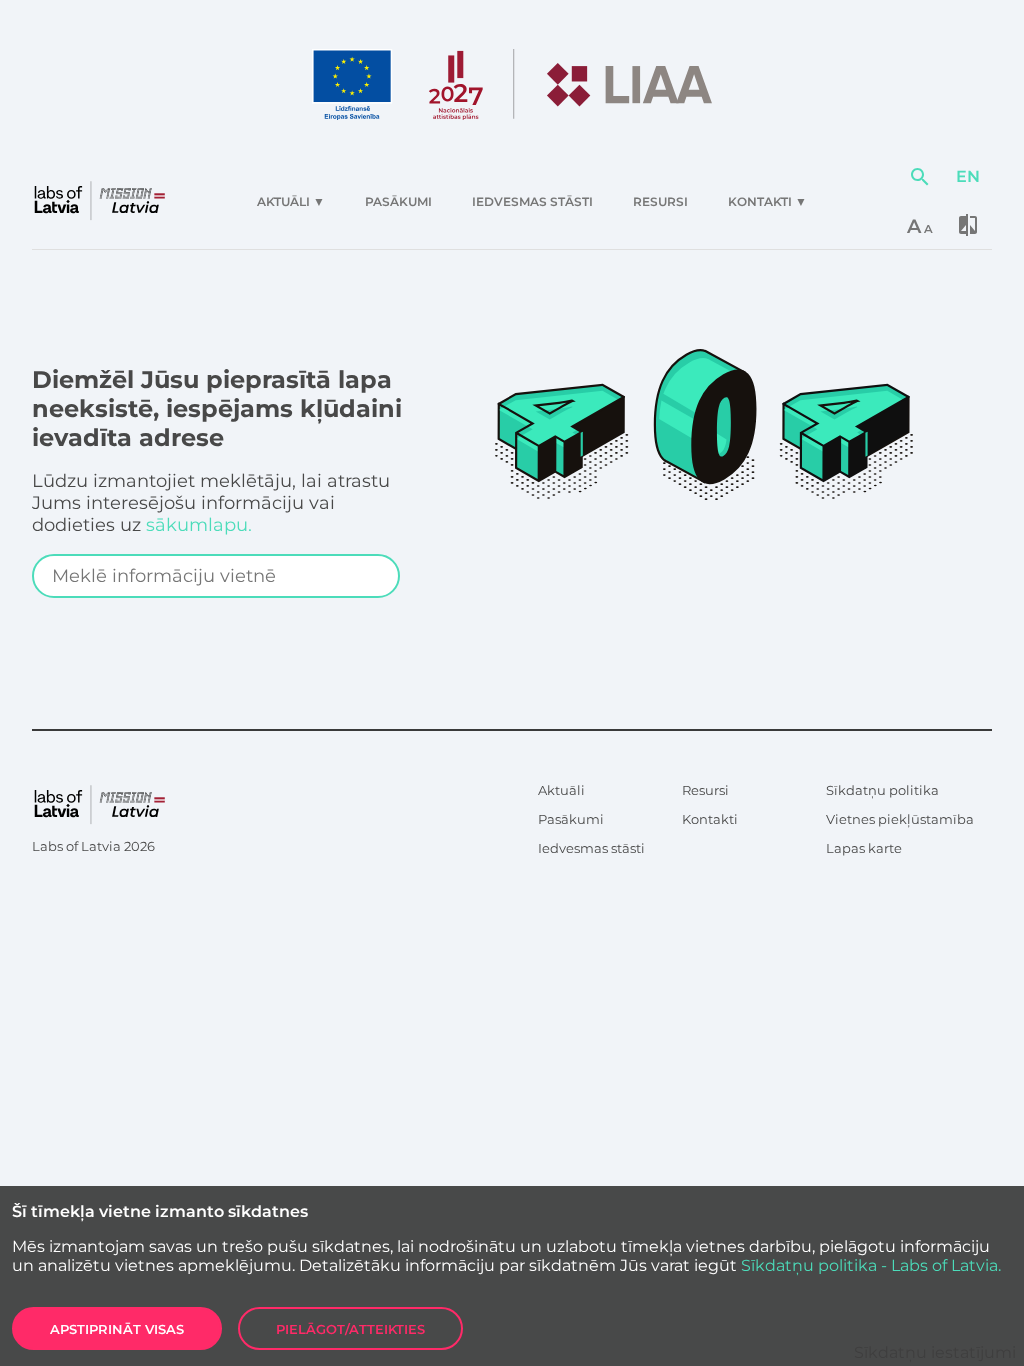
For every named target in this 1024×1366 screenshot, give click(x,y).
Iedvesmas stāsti (591, 848)
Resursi (705, 790)
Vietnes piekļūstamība (900, 819)
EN (968, 176)
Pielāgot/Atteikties (350, 1329)
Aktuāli (561, 790)
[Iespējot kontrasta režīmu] (968, 225)
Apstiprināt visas (117, 1329)
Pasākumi (571, 819)
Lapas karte (864, 848)
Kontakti (710, 819)
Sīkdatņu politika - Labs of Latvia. (871, 1265)
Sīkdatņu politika (882, 790)
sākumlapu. (199, 525)
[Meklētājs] (920, 177)
